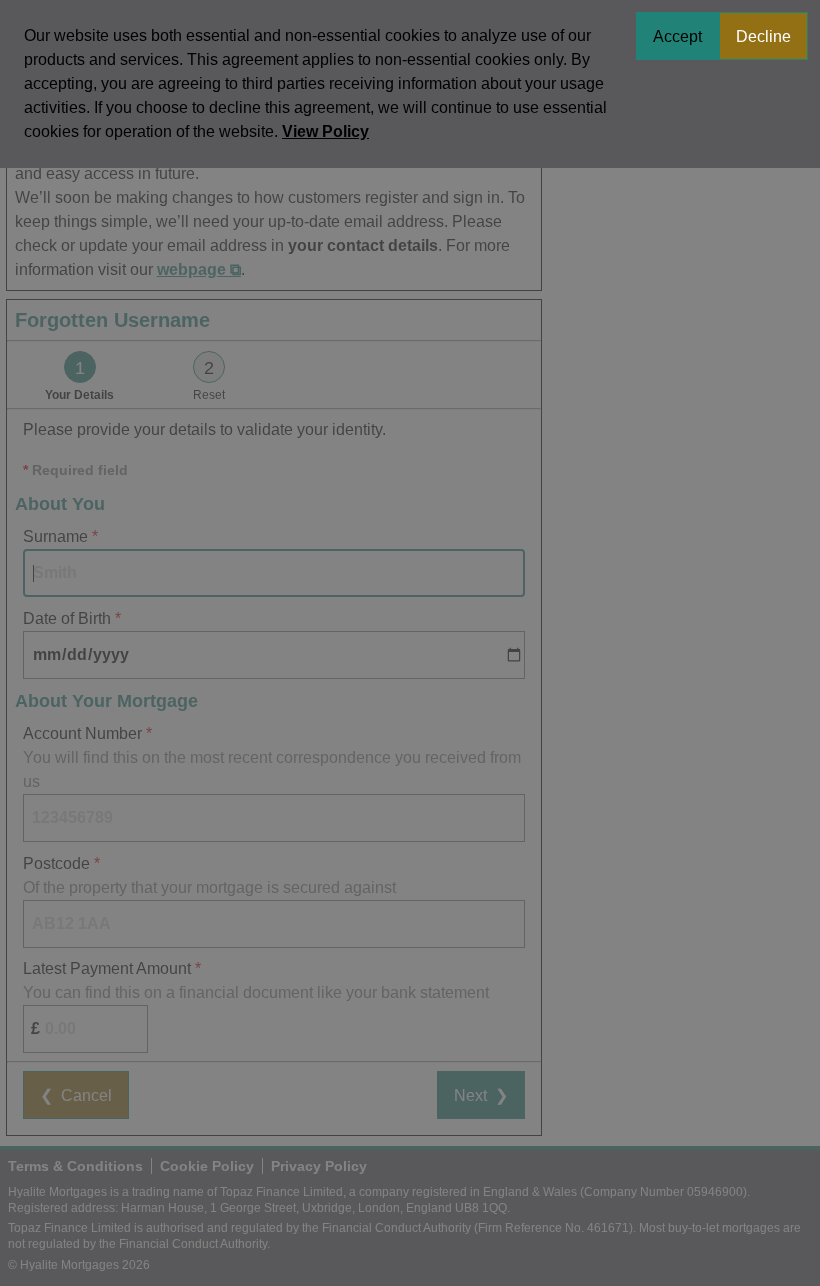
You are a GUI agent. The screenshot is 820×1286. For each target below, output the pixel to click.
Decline (763, 36)
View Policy (325, 131)
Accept (677, 36)
